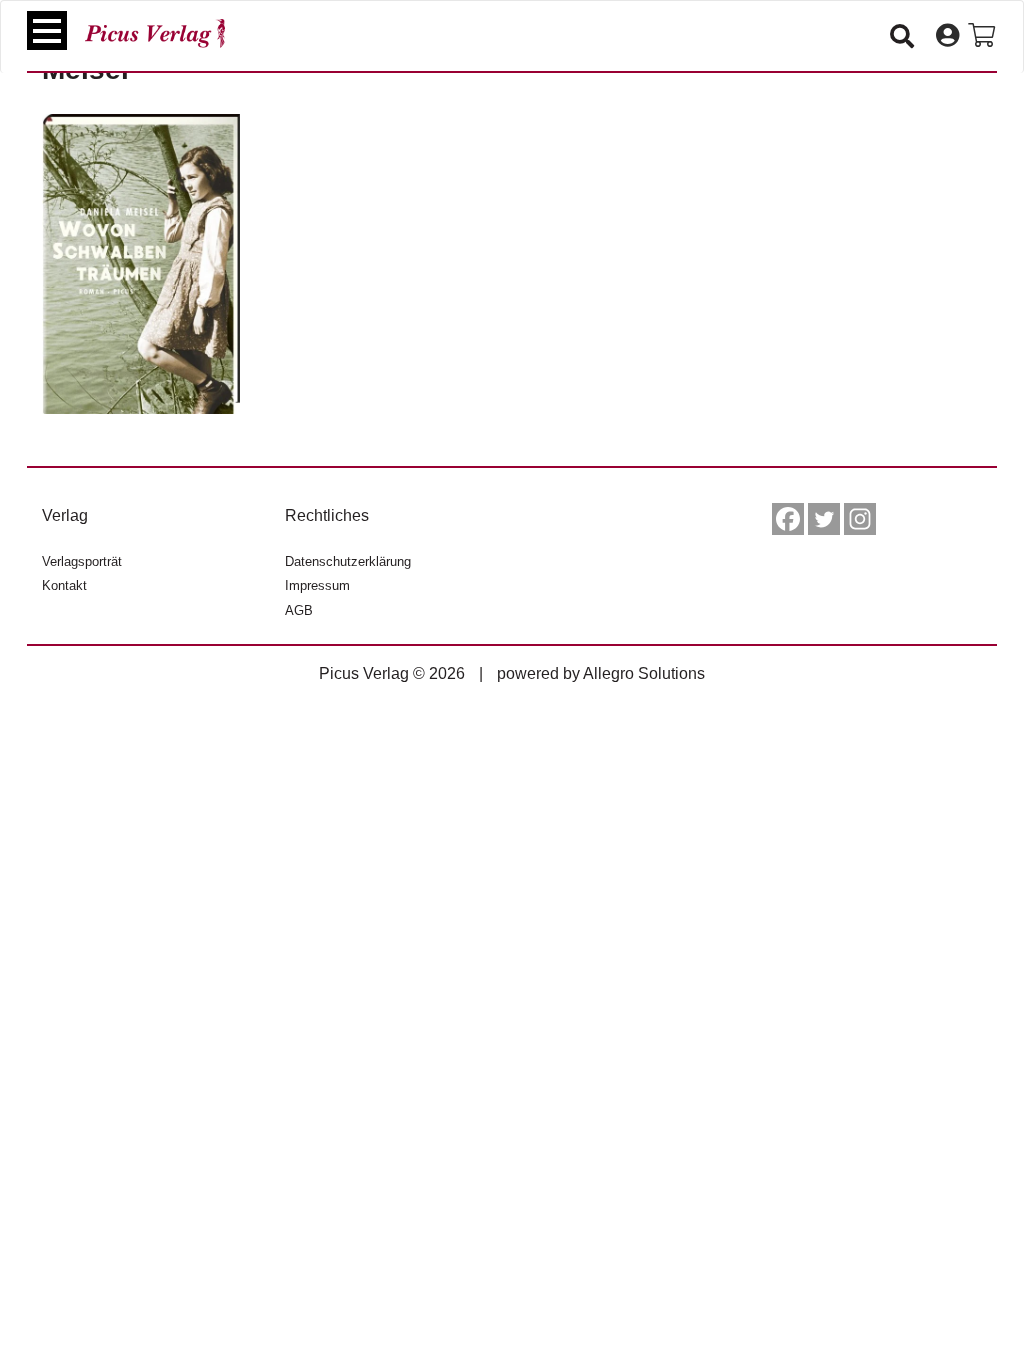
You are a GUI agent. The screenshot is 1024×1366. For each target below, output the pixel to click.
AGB (299, 610)
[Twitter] (824, 519)
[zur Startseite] (155, 33)
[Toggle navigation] (47, 30)
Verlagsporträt (82, 561)
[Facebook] (788, 519)
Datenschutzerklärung (348, 561)
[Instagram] (860, 519)
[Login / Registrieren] (947, 36)
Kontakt (64, 585)
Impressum (317, 585)
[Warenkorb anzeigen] (981, 36)
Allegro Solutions (644, 673)
